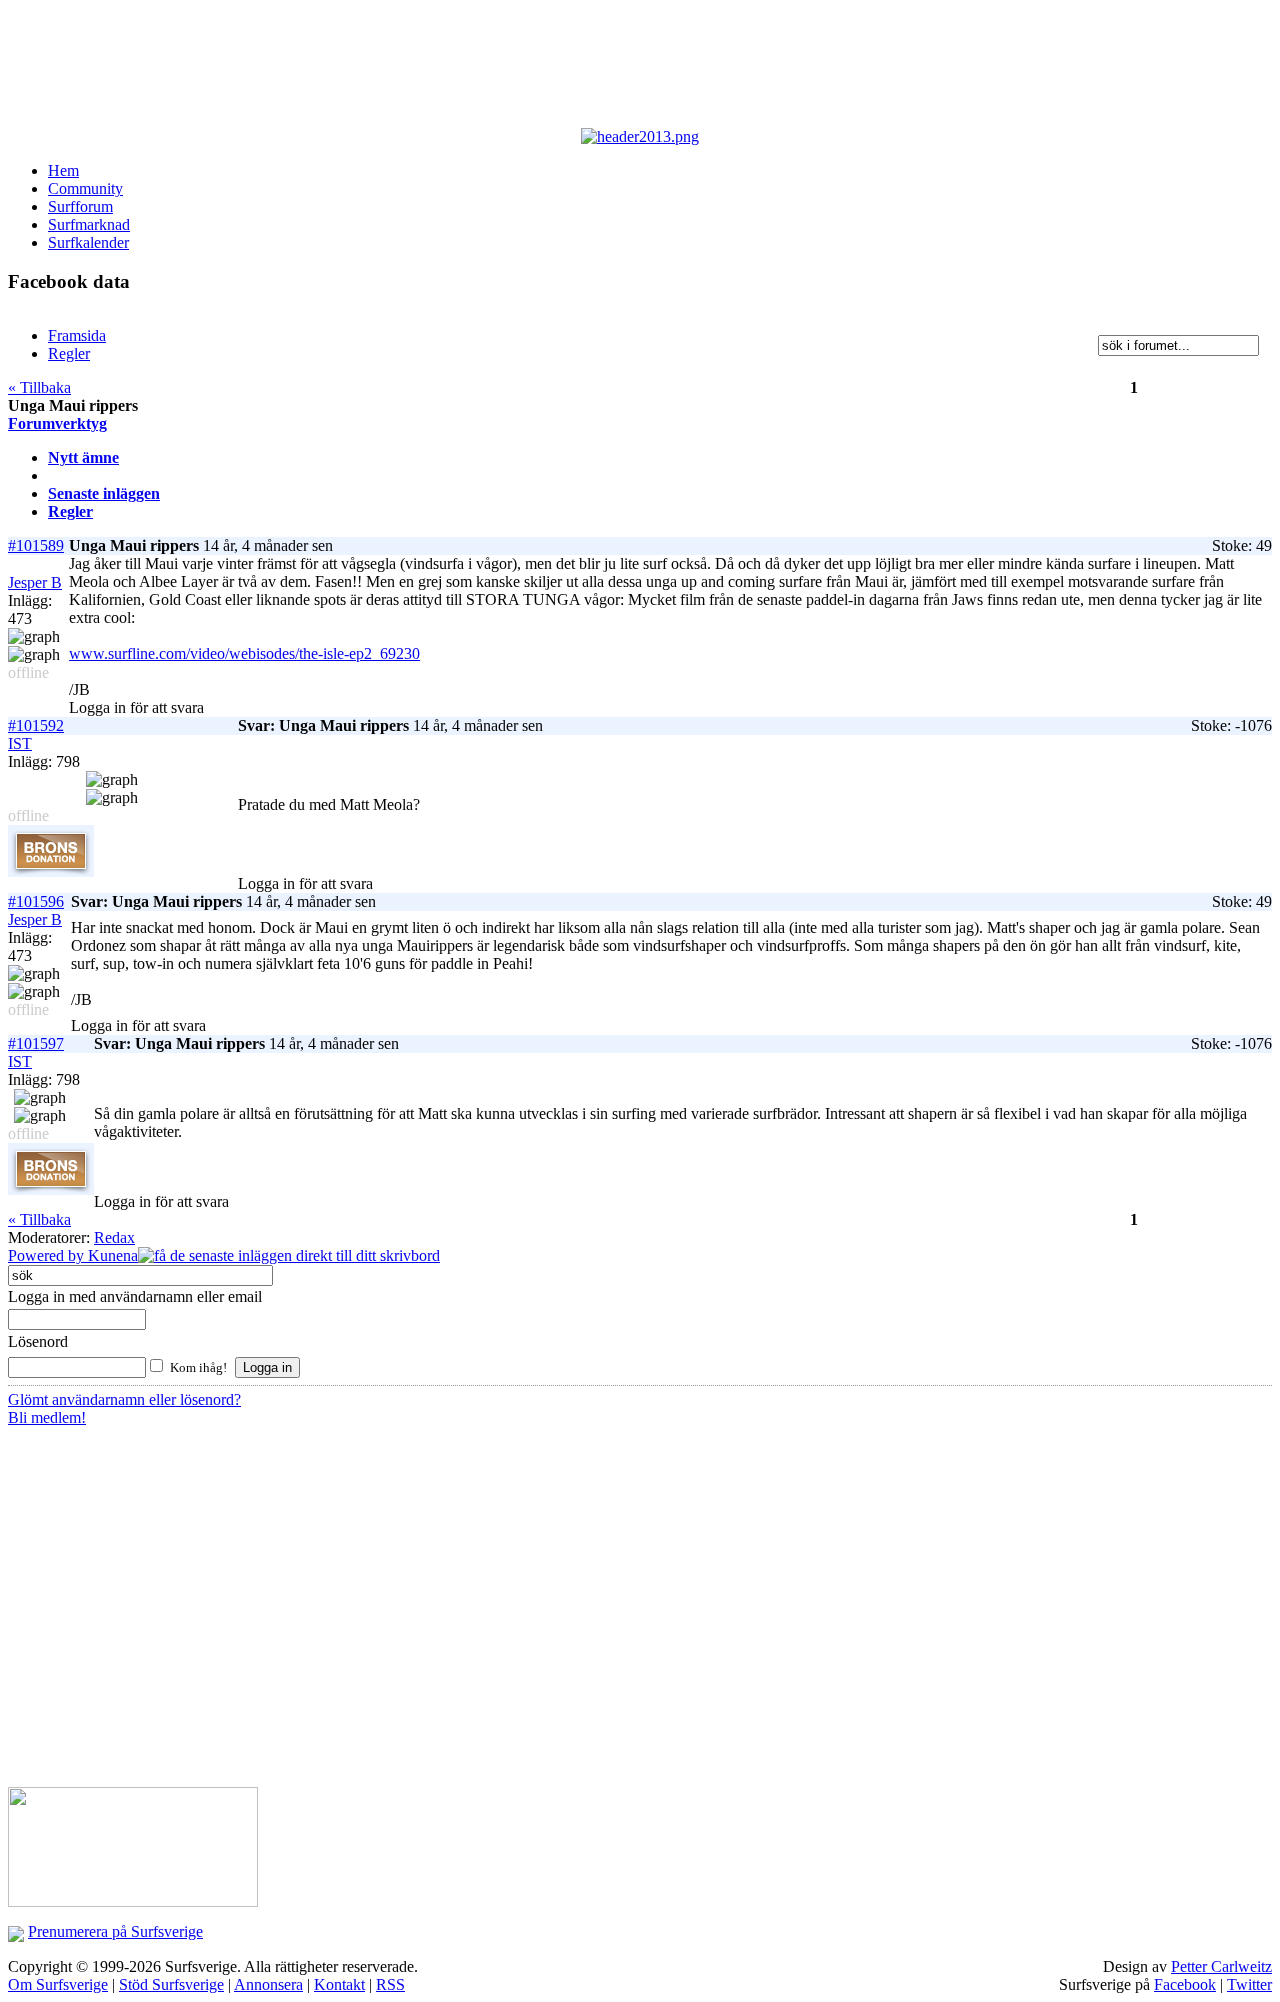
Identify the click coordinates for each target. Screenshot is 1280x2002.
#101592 (36, 725)
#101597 (36, 1043)
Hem (63, 170)
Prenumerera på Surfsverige (115, 1931)
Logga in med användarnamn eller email (135, 1296)
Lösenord (38, 1341)
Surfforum (80, 206)
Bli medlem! (47, 1417)
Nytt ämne (83, 457)
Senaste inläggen (104, 493)
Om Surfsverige (58, 1984)
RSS (390, 1984)
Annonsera (268, 1984)
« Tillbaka (39, 387)
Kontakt (339, 1984)
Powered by (48, 1255)
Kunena (113, 1255)
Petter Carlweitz (1221, 1966)
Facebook (1185, 1984)
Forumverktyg (57, 423)
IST (20, 743)
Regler (70, 511)
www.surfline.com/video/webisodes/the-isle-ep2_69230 (244, 653)
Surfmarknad (89, 224)
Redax (114, 1237)
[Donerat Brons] (51, 871)
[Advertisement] (498, 68)
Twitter (1249, 1984)
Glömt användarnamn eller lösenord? (124, 1399)
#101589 (36, 545)
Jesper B (35, 582)
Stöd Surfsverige (171, 1984)
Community (85, 188)
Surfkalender (88, 242)
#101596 (36, 901)
